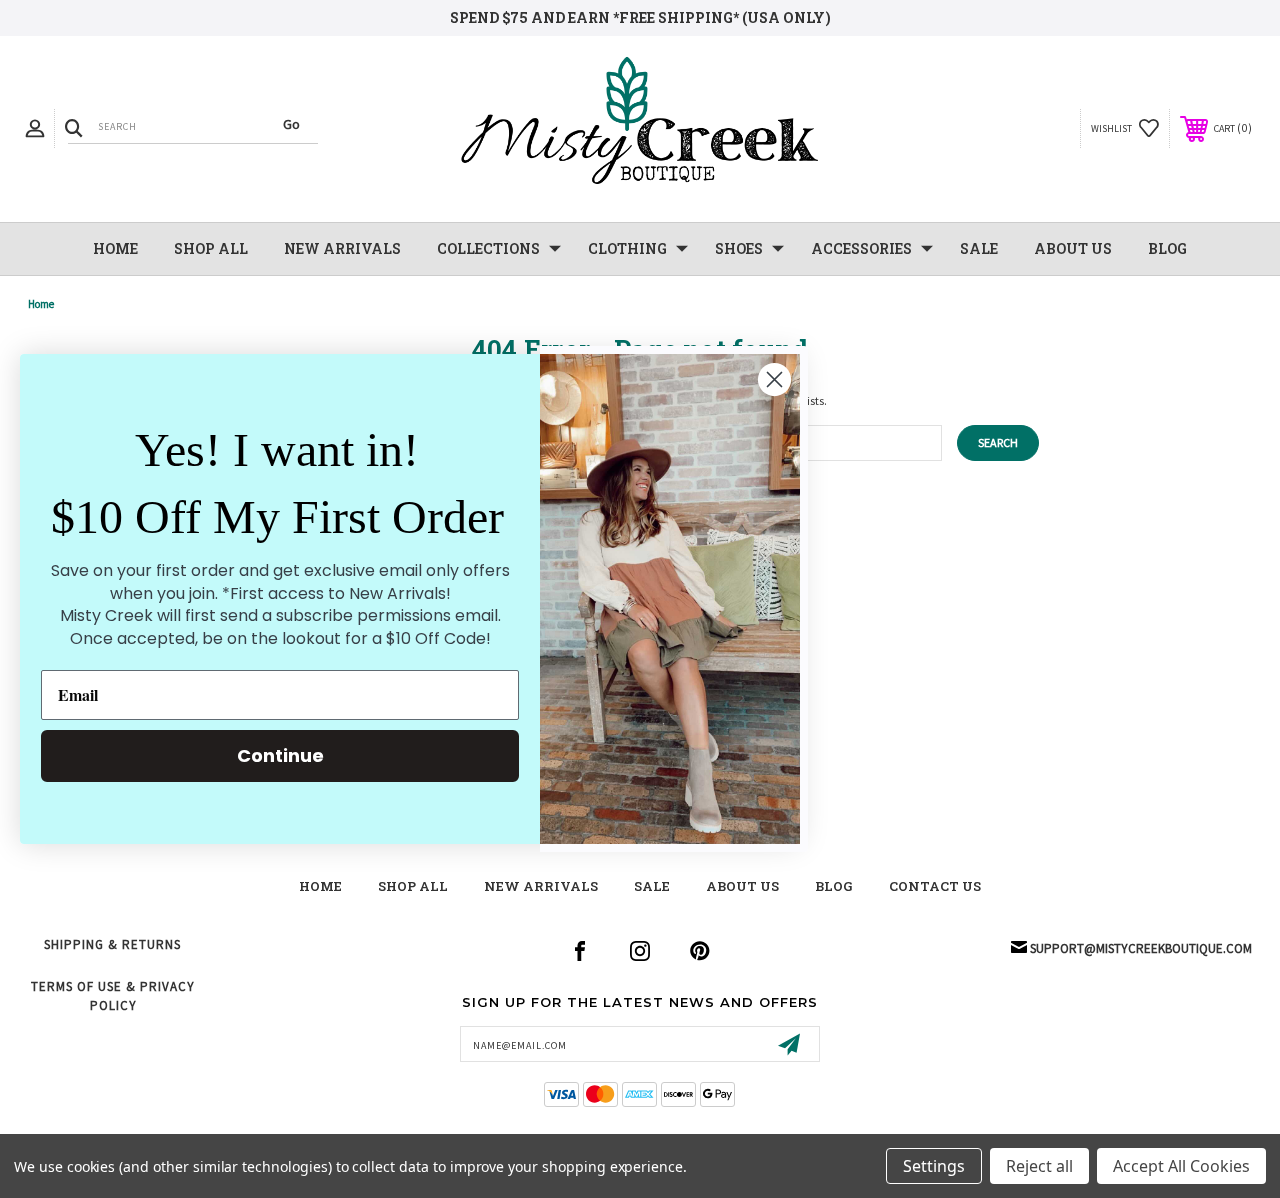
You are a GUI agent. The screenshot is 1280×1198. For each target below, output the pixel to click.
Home (115, 248)
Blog (1167, 248)
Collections (488, 248)
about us (742, 886)
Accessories (861, 248)
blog (834, 886)
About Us (1073, 248)
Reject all (1039, 1166)
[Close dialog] (774, 379)
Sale (652, 886)
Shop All (211, 248)
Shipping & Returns (112, 944)
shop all (413, 886)
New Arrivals (541, 886)
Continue (280, 755)
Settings (934, 1166)
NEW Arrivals (342, 248)
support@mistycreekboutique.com (1141, 948)
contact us (935, 886)
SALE (979, 248)
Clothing (627, 248)
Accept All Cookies (1181, 1166)
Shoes (739, 248)
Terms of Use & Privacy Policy (113, 995)
